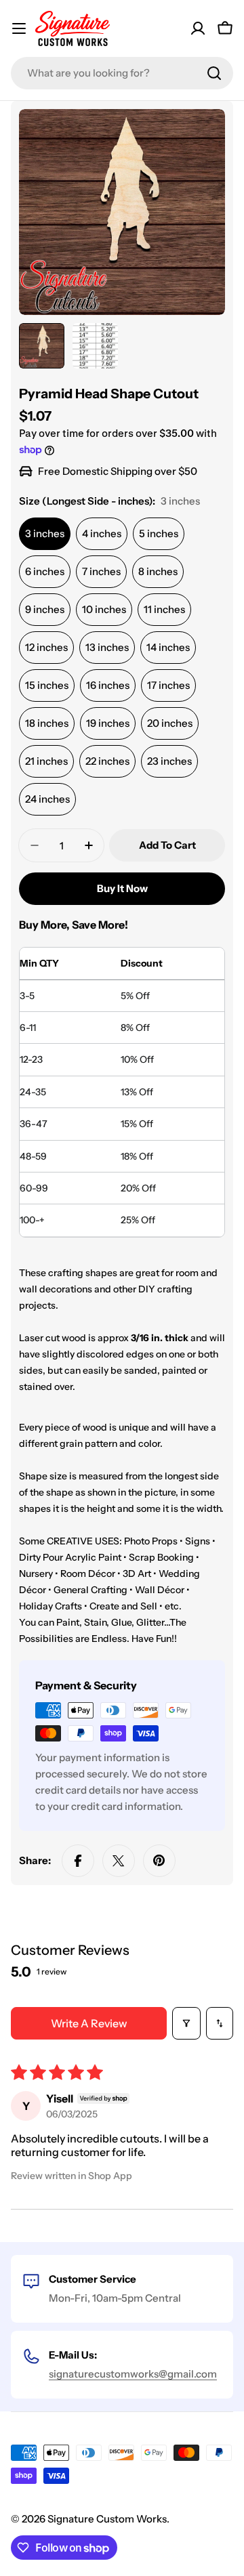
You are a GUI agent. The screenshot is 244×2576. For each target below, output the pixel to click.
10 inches (104, 609)
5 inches (159, 533)
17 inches (168, 685)
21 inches (46, 761)
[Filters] (186, 2023)
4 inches (102, 533)
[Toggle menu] (19, 28)
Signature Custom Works (107, 2519)
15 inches (47, 685)
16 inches (108, 685)
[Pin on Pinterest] (159, 1861)
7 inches (101, 571)
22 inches (107, 761)
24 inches (47, 799)
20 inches (170, 723)
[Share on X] (119, 1861)
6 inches (45, 571)
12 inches (46, 647)
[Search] (214, 73)
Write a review (89, 2023)
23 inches (169, 761)
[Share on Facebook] (78, 1861)
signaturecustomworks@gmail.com (133, 2374)
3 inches (45, 533)
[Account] (198, 28)
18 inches (47, 723)
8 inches (158, 571)
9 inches (45, 609)
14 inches (168, 647)
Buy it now (122, 888)
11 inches (164, 609)
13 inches (107, 647)
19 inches (108, 723)
